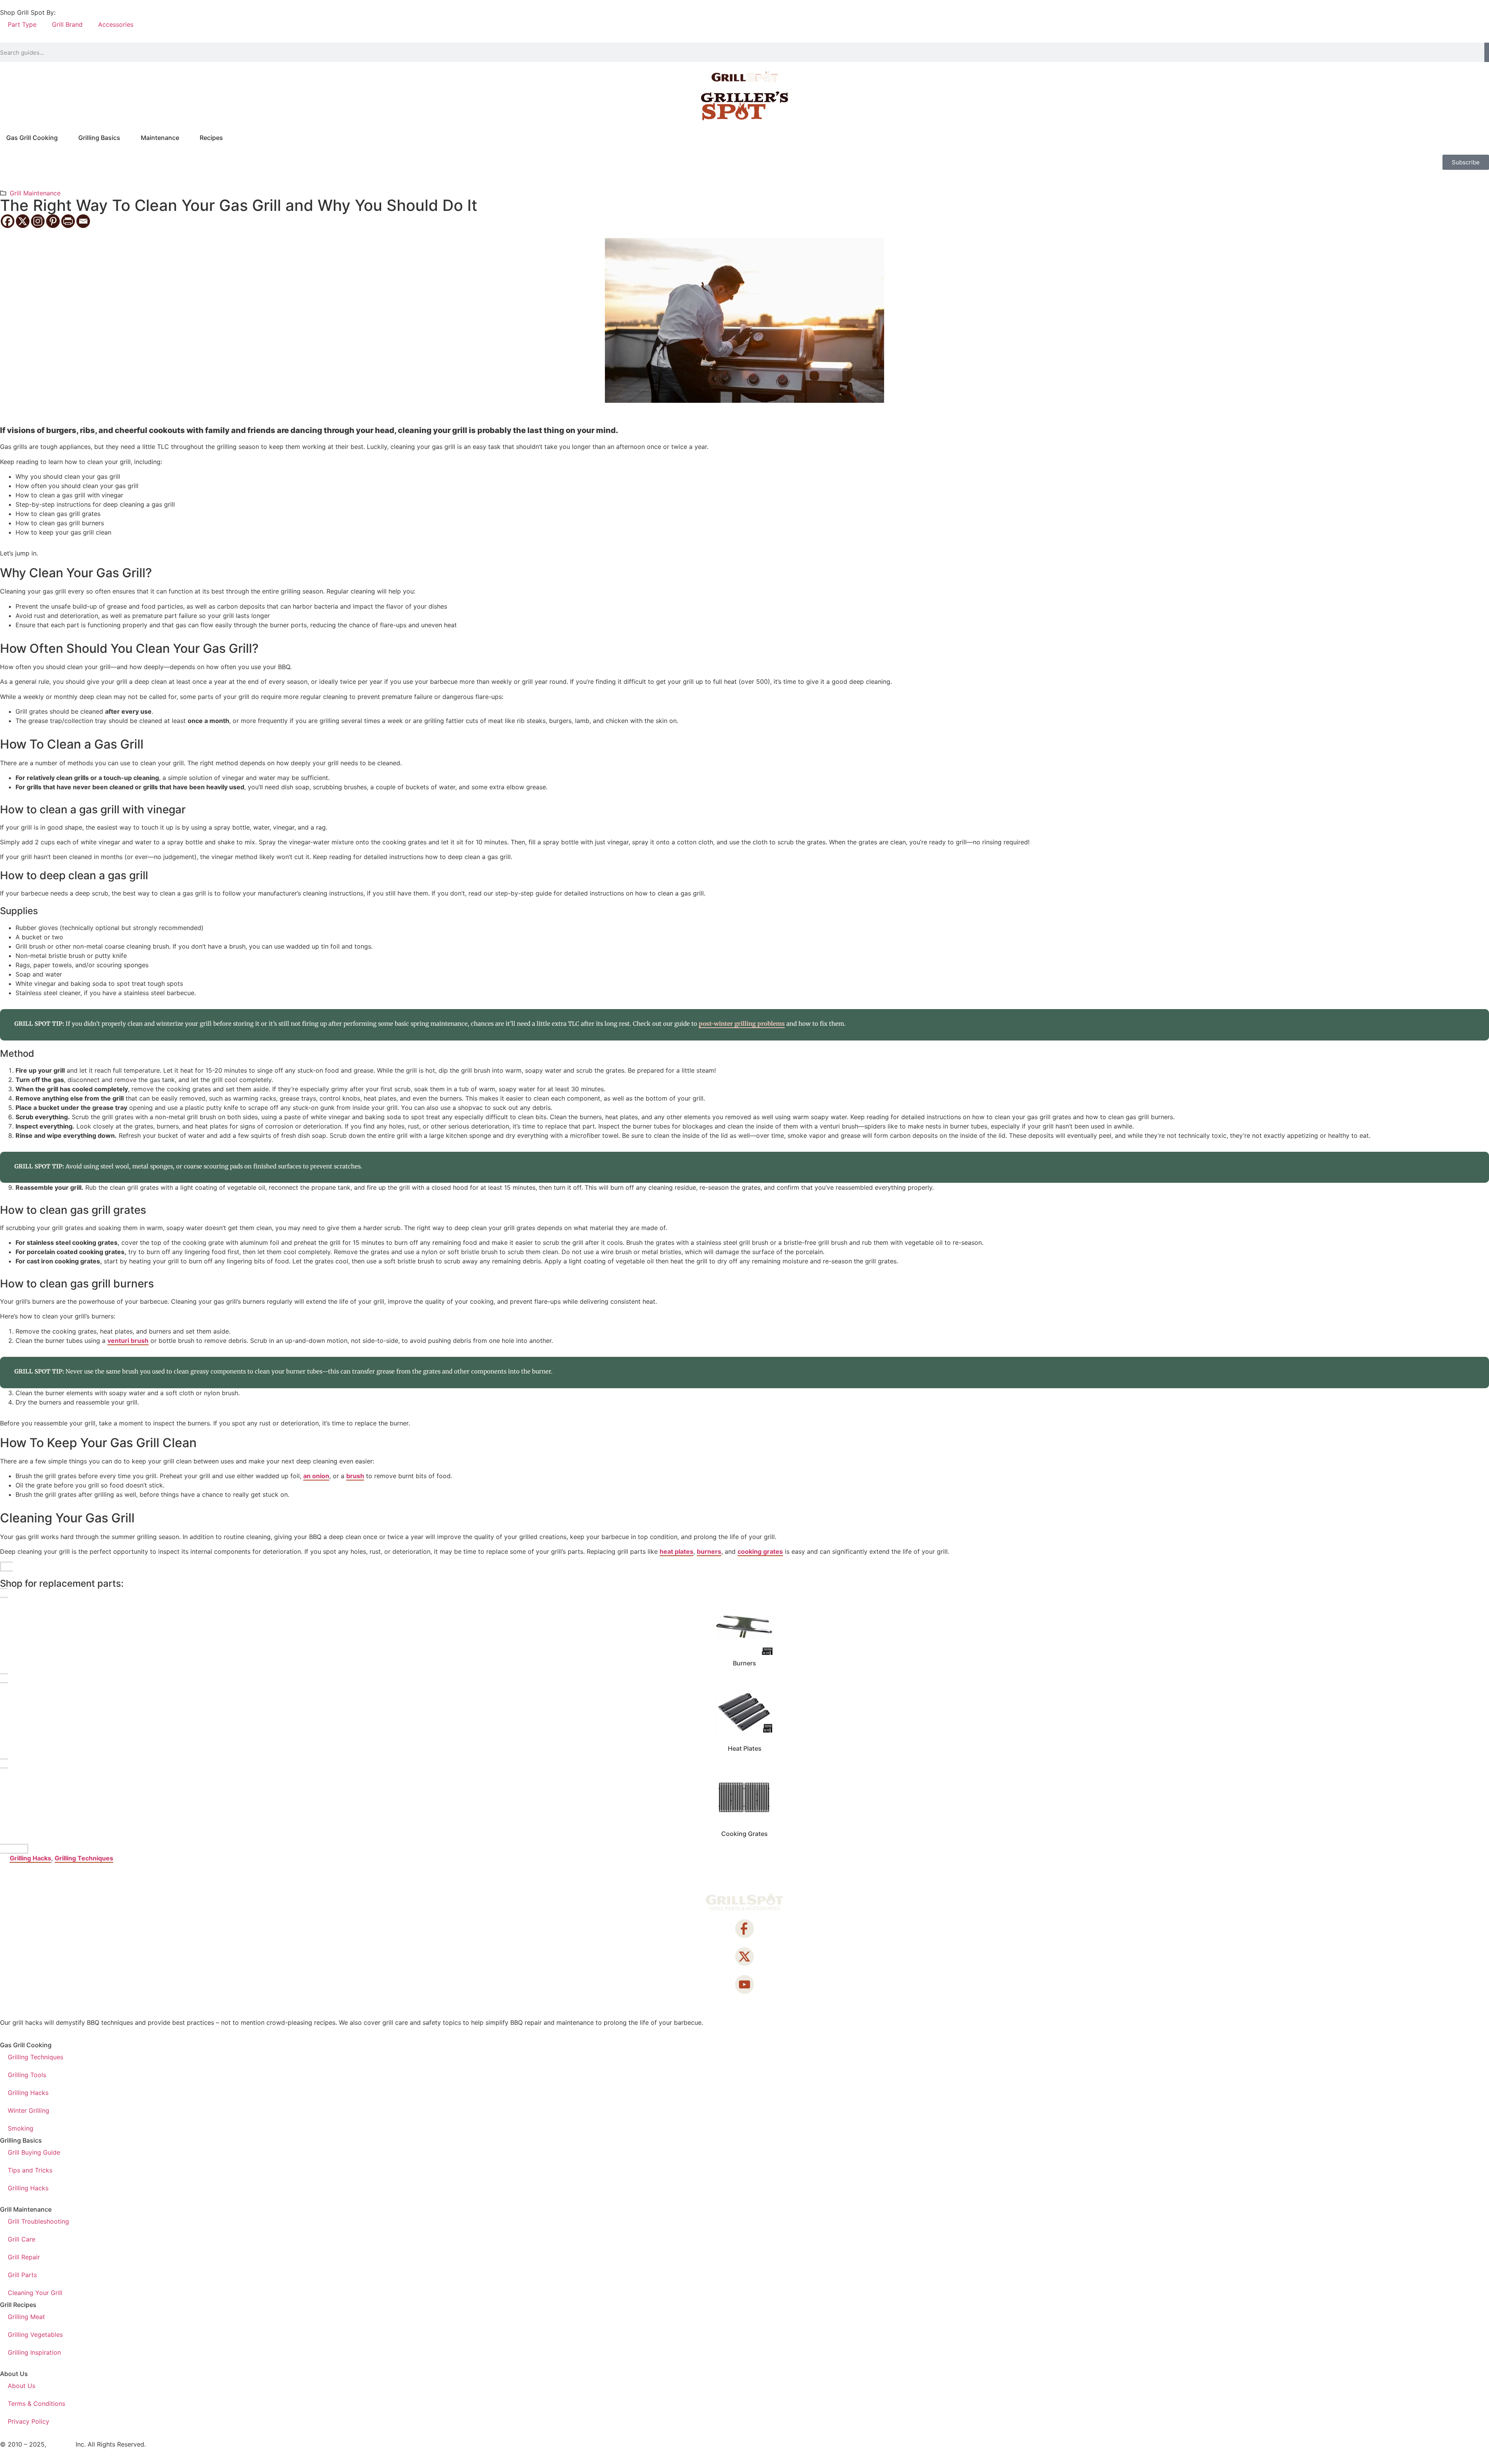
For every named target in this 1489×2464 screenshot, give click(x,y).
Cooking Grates (744, 1834)
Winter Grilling (29, 2110)
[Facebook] (8, 221)
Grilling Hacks (30, 1858)
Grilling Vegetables (35, 2335)
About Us (22, 2386)
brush (355, 1476)
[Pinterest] (53, 221)
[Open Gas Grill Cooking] (63, 138)
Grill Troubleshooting (38, 2221)
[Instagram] (38, 221)
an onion (316, 1476)
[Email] (83, 221)
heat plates (676, 1551)
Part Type (22, 24)
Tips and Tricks (30, 2170)
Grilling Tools (27, 2075)
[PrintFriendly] (68, 221)
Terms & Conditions (36, 2404)
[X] (23, 221)
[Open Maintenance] (184, 138)
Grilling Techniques (84, 1858)
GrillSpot (61, 2444)
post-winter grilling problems (742, 1024)
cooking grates (760, 1551)
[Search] (1487, 52)
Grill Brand (67, 24)
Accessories (116, 24)
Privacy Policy (29, 2421)
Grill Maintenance (35, 193)
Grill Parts (22, 2275)
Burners (744, 1663)
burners (709, 1551)
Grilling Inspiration (34, 2352)
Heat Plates (745, 1748)
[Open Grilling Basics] (125, 138)
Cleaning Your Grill (35, 2293)
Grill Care (22, 2239)
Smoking (21, 2128)
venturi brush (128, 1341)
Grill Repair (24, 2257)
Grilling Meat (26, 2317)
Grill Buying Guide (34, 2152)
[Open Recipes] (228, 138)
